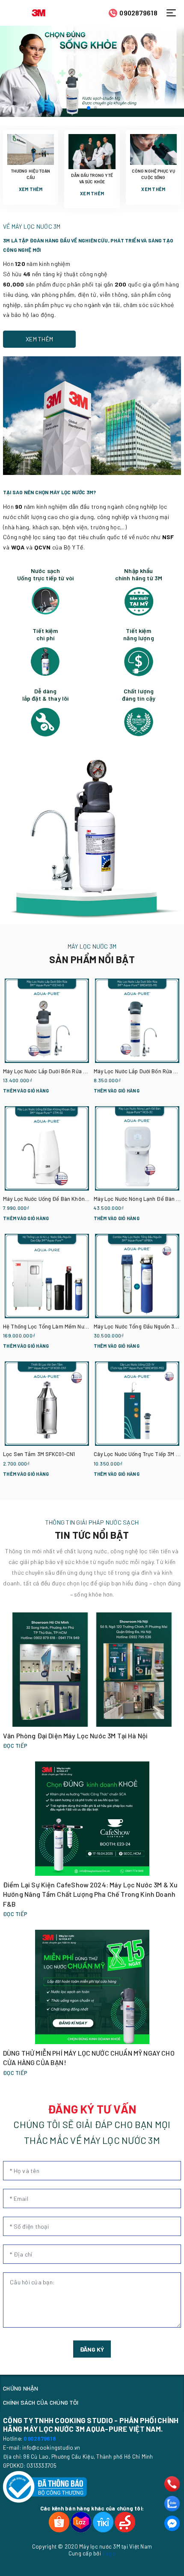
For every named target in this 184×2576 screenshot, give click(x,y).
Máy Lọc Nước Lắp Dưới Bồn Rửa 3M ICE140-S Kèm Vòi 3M (73, 1071)
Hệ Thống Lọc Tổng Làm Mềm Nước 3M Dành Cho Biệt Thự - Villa (83, 1326)
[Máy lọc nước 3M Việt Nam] (39, 12)
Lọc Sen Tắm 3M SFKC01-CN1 (39, 1454)
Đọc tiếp (15, 1746)
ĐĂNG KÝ (92, 2349)
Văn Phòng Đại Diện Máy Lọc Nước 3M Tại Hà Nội (75, 1736)
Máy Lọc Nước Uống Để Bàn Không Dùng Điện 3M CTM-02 (73, 1199)
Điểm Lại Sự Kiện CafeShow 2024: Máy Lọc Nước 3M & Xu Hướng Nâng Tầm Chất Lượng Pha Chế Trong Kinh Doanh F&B (90, 1894)
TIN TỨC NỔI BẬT (92, 1535)
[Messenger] (172, 2523)
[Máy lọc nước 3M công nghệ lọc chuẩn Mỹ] (92, 71)
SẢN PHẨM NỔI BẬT (92, 959)
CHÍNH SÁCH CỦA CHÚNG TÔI (41, 2402)
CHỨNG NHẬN (21, 2388)
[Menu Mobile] (174, 13)
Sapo (109, 2553)
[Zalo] (172, 2504)
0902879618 (138, 13)
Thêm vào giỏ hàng (26, 1091)
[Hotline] (172, 2484)
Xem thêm (31, 189)
